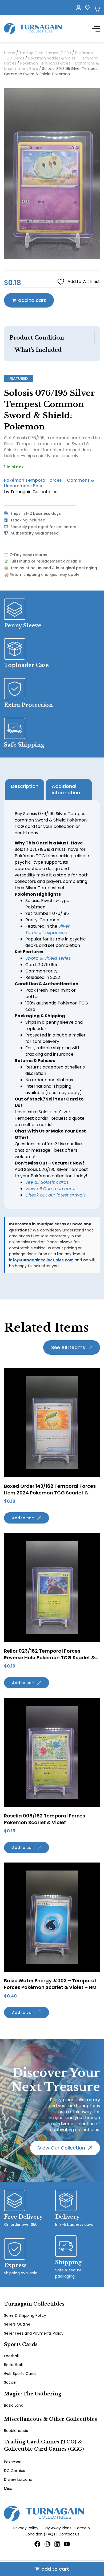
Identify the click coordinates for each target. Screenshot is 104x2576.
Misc (8, 2489)
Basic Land (14, 2405)
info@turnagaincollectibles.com (41, 1260)
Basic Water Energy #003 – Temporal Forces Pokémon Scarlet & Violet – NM (50, 1984)
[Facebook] (37, 2544)
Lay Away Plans (58, 2528)
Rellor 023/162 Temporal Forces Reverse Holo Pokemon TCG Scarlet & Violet (49, 1658)
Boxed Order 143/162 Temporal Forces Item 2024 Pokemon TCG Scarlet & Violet (50, 1493)
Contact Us (69, 2534)
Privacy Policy (26, 2528)
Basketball (13, 2365)
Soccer (11, 2382)
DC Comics (15, 2471)
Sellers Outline (17, 2324)
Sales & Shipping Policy (25, 2315)
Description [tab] (25, 786)
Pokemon (13, 2462)
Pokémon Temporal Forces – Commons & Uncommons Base (51, 66)
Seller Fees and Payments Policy (34, 2333)
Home (10, 53)
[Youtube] (67, 2544)
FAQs (51, 2534)
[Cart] (97, 9)
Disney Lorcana (18, 2479)
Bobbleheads (16, 2431)
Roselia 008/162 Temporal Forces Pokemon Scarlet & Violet (45, 1819)
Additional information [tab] (66, 789)
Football (11, 2356)
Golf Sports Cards (20, 2374)
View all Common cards (51, 1189)
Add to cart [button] (23, 1518)
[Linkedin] (57, 2544)
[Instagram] (47, 2544)
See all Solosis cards (47, 1182)
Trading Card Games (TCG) (45, 53)
